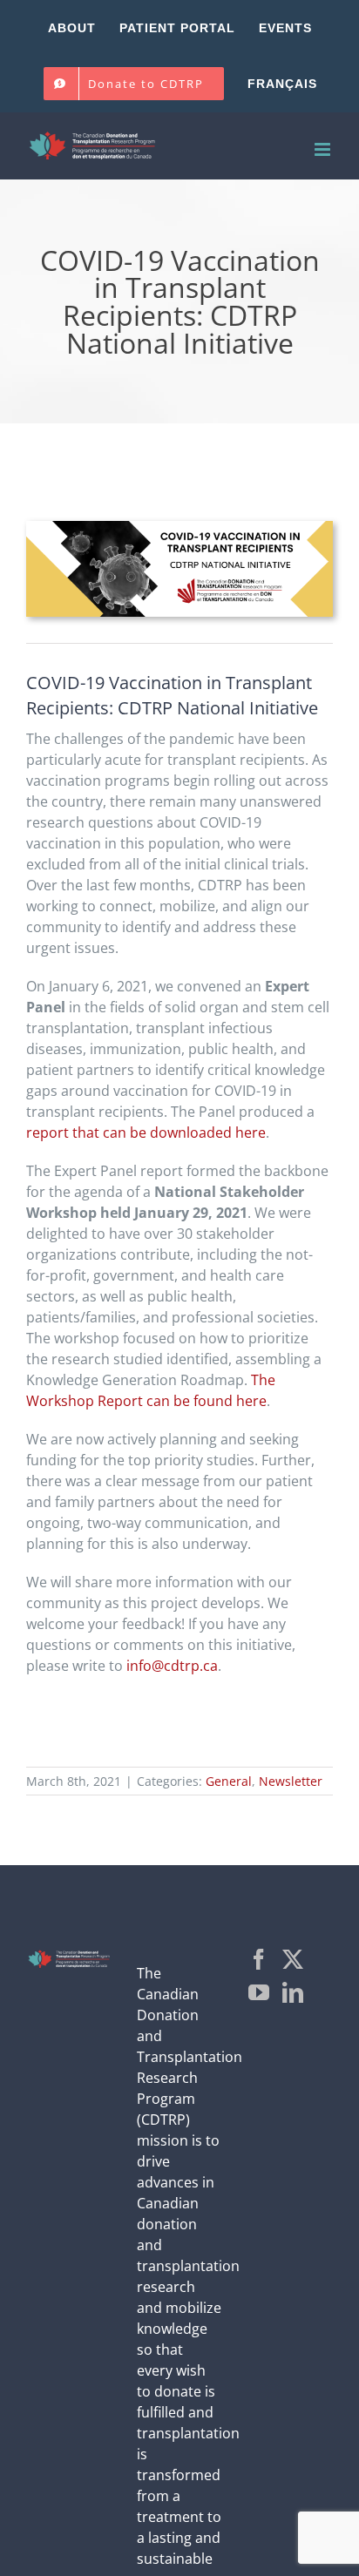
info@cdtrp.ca (172, 1666)
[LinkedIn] (293, 1992)
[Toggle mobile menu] (324, 149)
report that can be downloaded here (146, 1132)
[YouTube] (259, 1992)
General (229, 1781)
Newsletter (291, 1781)
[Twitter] (293, 1959)
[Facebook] (259, 1959)
